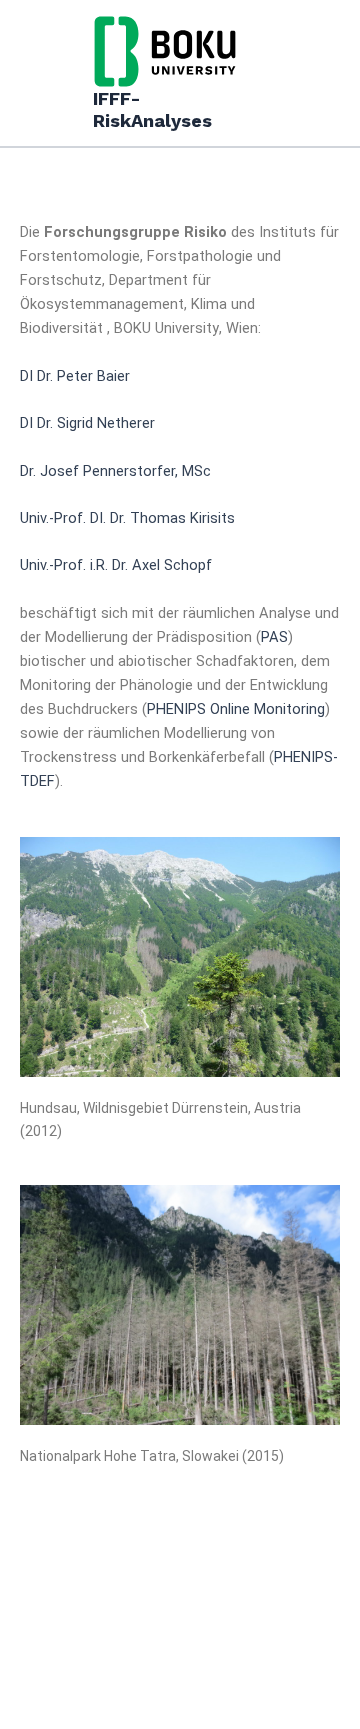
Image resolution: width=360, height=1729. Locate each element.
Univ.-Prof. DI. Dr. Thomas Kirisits (127, 518)
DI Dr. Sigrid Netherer (87, 423)
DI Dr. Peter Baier (75, 376)
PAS (274, 637)
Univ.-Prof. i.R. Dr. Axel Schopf (116, 565)
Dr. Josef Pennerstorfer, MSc (115, 471)
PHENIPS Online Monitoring (236, 709)
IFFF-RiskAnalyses (152, 109)
